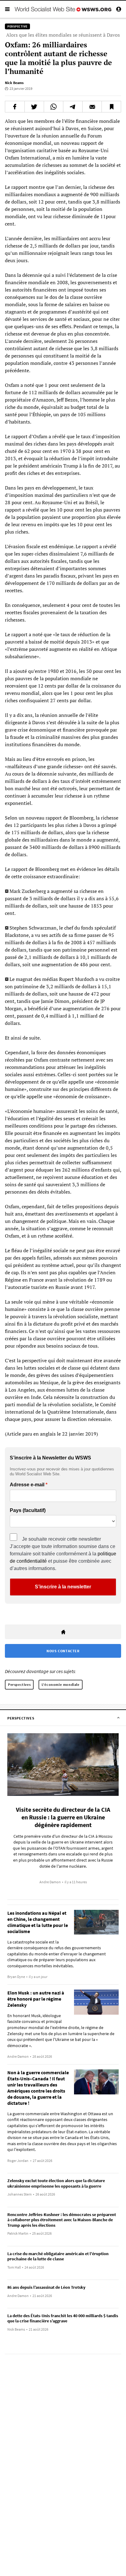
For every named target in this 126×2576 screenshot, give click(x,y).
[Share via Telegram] (73, 107)
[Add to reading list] (111, 107)
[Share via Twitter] (34, 107)
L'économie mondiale (60, 1684)
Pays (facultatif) (28, 1510)
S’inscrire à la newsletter (63, 1587)
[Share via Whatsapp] (54, 107)
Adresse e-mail (27, 1485)
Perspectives (19, 1684)
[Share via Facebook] (15, 107)
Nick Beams (14, 83)
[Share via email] (92, 107)
